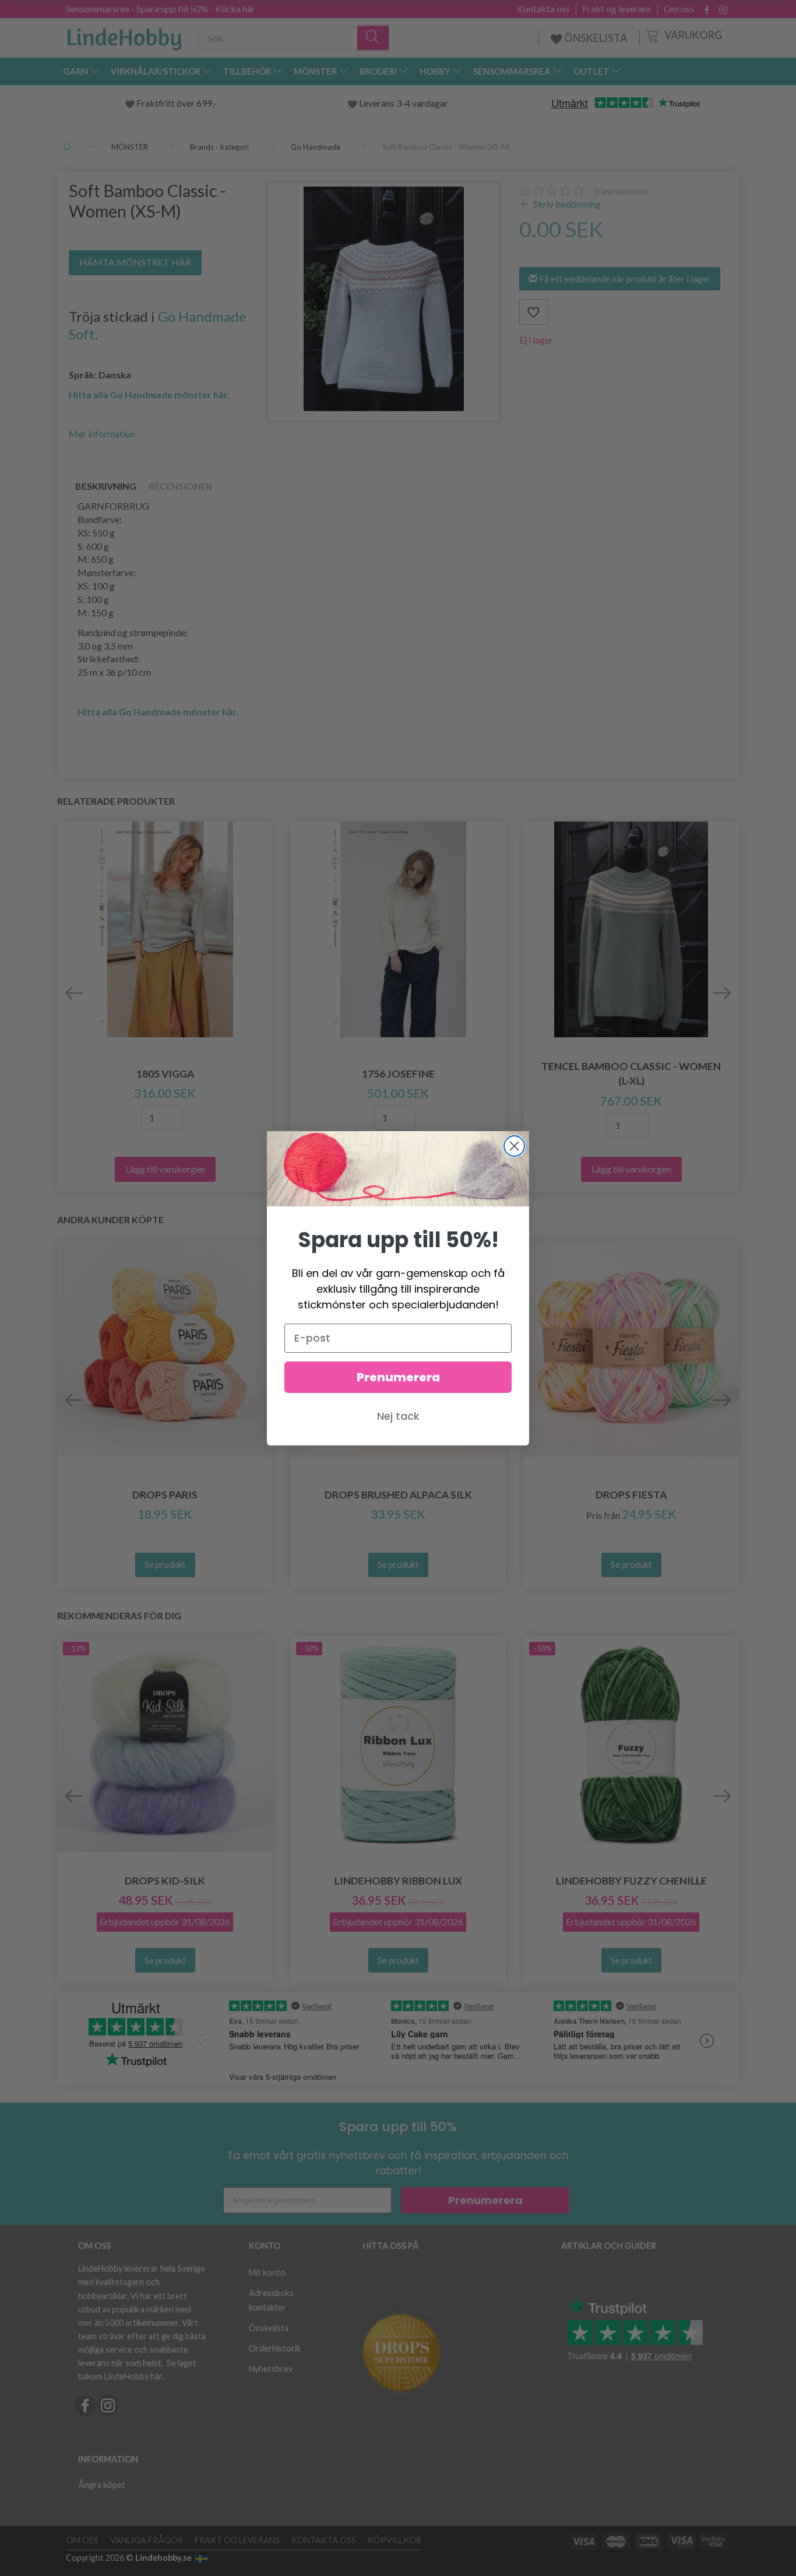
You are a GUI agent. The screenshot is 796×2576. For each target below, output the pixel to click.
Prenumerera (398, 1377)
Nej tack (398, 1416)
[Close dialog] (514, 1146)
